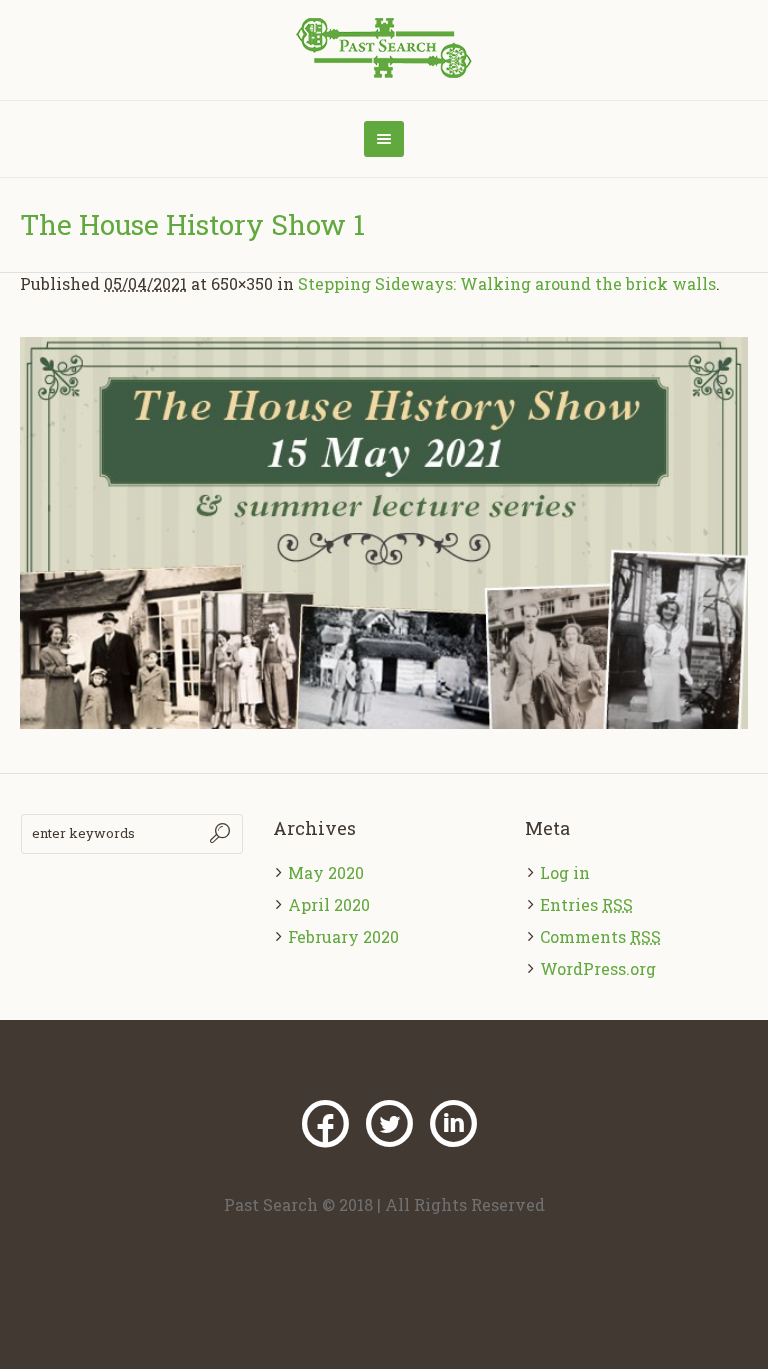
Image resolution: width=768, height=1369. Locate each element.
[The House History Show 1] (384, 533)
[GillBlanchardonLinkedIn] (453, 1124)
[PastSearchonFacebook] (325, 1124)
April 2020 (329, 904)
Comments (600, 936)
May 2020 (326, 872)
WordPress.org (598, 968)
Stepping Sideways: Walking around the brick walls (507, 283)
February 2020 (343, 936)
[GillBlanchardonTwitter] (389, 1124)
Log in (565, 872)
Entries (586, 904)
